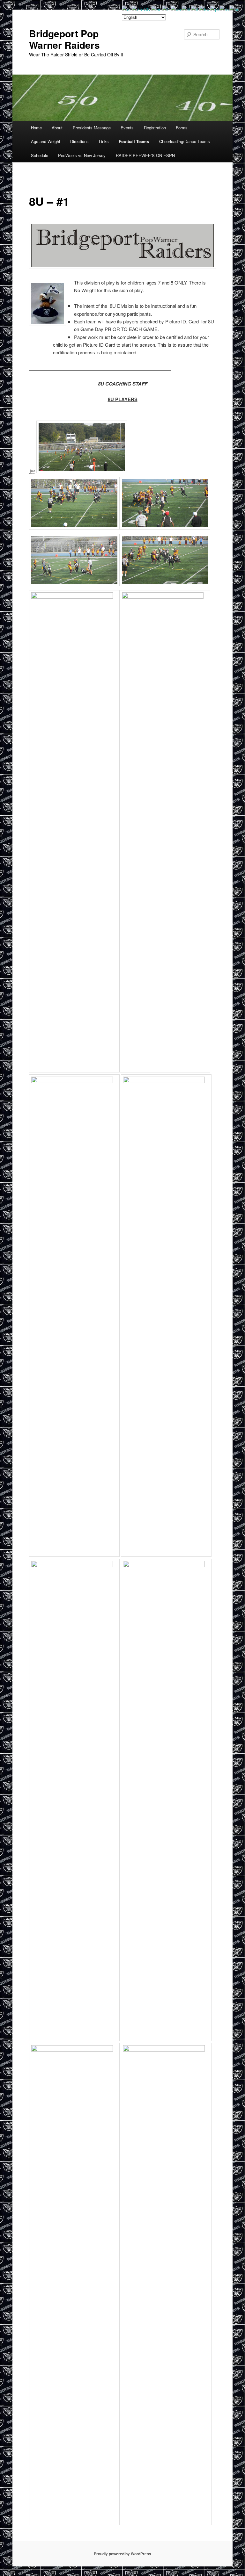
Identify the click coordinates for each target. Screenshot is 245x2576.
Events (127, 128)
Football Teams (134, 141)
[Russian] (224, 8)
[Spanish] (235, 8)
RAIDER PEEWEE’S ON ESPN (145, 155)
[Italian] (195, 8)
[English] (157, 8)
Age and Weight (46, 141)
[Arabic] (127, 8)
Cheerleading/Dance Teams (185, 141)
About (57, 128)
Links (104, 141)
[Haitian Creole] (186, 8)
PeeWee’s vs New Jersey (82, 155)
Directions (79, 141)
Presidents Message (92, 128)
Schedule (40, 155)
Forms (182, 128)
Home (36, 128)
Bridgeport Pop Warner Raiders (64, 39)
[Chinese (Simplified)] (141, 8)
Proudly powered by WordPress (122, 2554)
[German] (176, 8)
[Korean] (204, 8)
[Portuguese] (215, 8)
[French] (166, 8)
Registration (155, 128)
